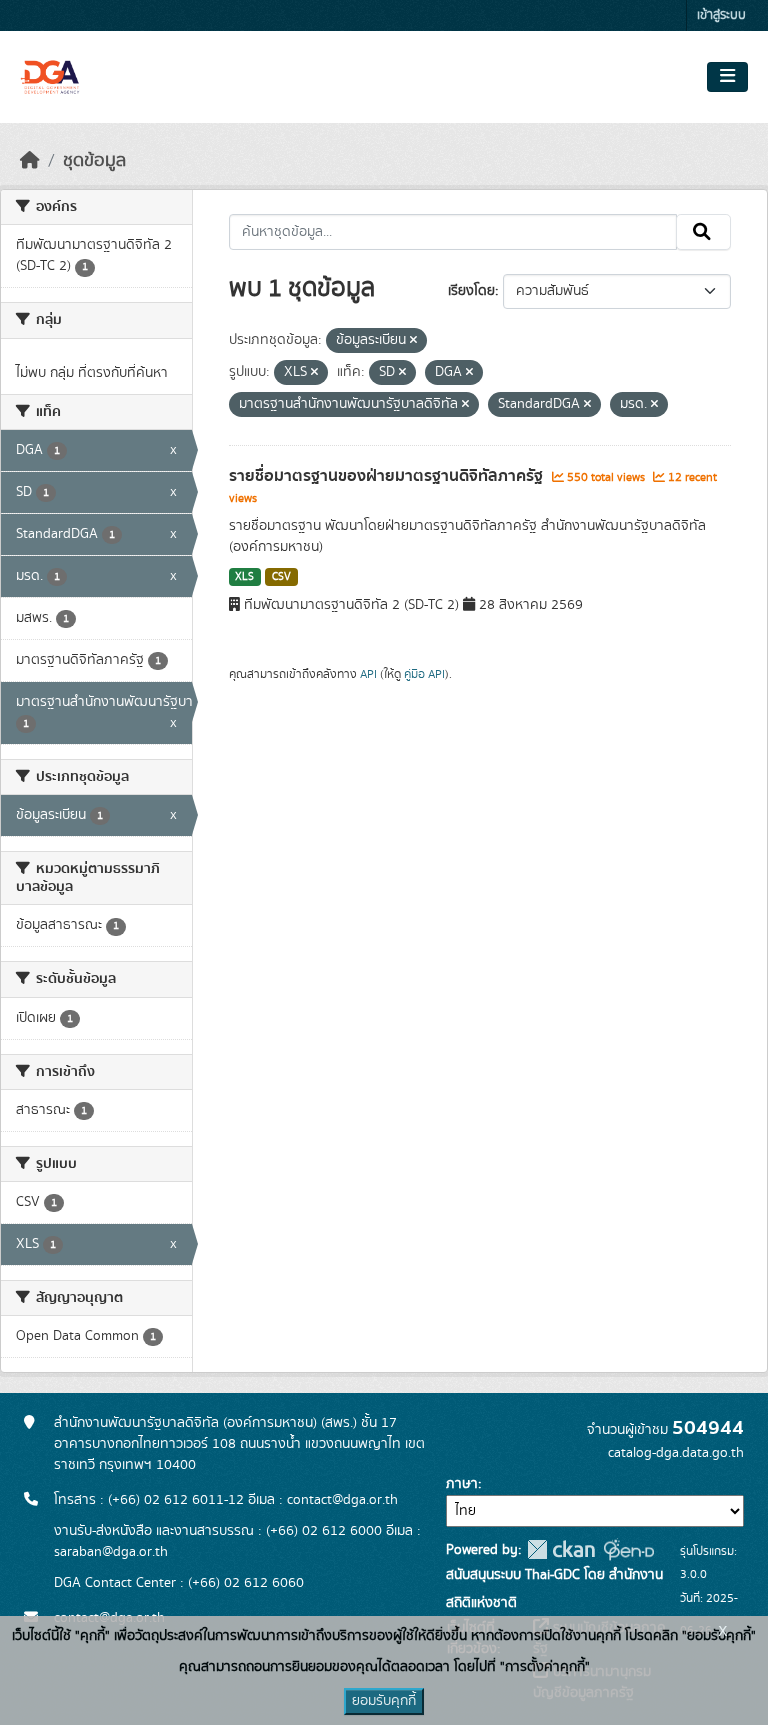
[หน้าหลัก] (30, 161)
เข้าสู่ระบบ (721, 15)
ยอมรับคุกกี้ (384, 1701)
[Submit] (703, 232)
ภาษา (462, 1484)
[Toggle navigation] (727, 77)
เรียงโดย (471, 291)
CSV (281, 577)
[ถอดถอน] (413, 341)
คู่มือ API (424, 674)
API (368, 674)
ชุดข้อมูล (94, 161)
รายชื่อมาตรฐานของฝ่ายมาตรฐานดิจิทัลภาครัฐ (388, 476)
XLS (244, 577)
